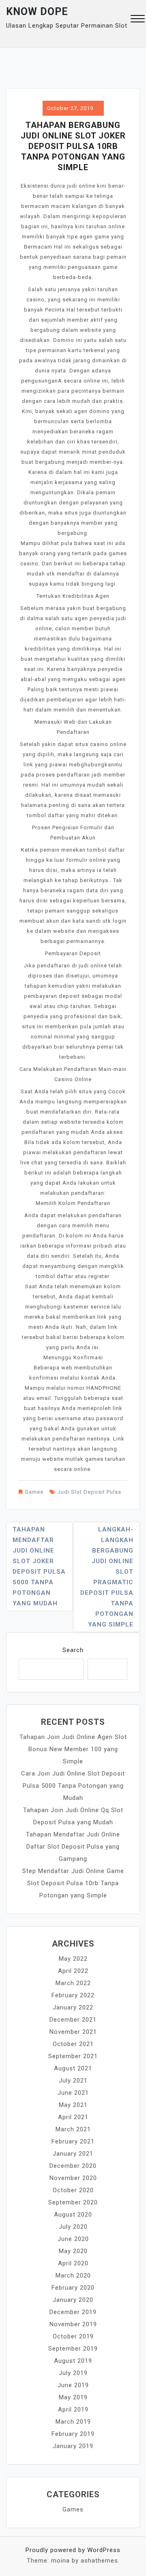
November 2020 (73, 2178)
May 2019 (73, 2397)
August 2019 (73, 2361)
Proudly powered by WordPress (73, 2550)
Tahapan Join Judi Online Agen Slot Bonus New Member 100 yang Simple (73, 1749)
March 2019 (73, 2422)
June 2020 (73, 2239)
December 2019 (73, 2312)
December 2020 (73, 2166)
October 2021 (73, 2044)
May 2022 (73, 1959)
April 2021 (73, 2117)
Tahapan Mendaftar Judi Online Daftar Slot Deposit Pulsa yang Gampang (73, 1847)
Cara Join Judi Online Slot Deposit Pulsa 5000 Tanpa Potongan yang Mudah (73, 1786)
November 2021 (73, 2032)
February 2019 (73, 2434)
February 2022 (73, 1995)
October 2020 (73, 2190)
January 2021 (73, 2154)
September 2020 (73, 2202)
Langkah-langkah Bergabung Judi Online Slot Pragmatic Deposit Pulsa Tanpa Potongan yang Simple (107, 1577)
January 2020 (73, 2300)
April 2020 (73, 2263)
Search (73, 1650)
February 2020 (73, 2288)
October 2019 (73, 2336)
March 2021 (73, 2129)
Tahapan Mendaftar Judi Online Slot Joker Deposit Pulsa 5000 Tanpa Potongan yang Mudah (39, 1566)
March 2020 (73, 2275)
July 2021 (73, 2081)
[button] (138, 20)
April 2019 (73, 2409)
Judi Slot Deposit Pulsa (89, 1492)
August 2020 (73, 2215)
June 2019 (73, 2385)
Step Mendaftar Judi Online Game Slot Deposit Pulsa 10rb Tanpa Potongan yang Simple (73, 1883)
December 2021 (73, 2020)
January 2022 (73, 2007)
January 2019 (73, 2446)
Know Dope (37, 12)
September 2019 (73, 2349)
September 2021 (73, 2056)
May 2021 (73, 2105)
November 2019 (73, 2324)
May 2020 (73, 2251)
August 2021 (73, 2068)
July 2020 (73, 2227)
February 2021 (73, 2141)
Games (34, 1492)
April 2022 (73, 1971)
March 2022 (73, 1983)
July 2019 (73, 2373)
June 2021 (73, 2093)
